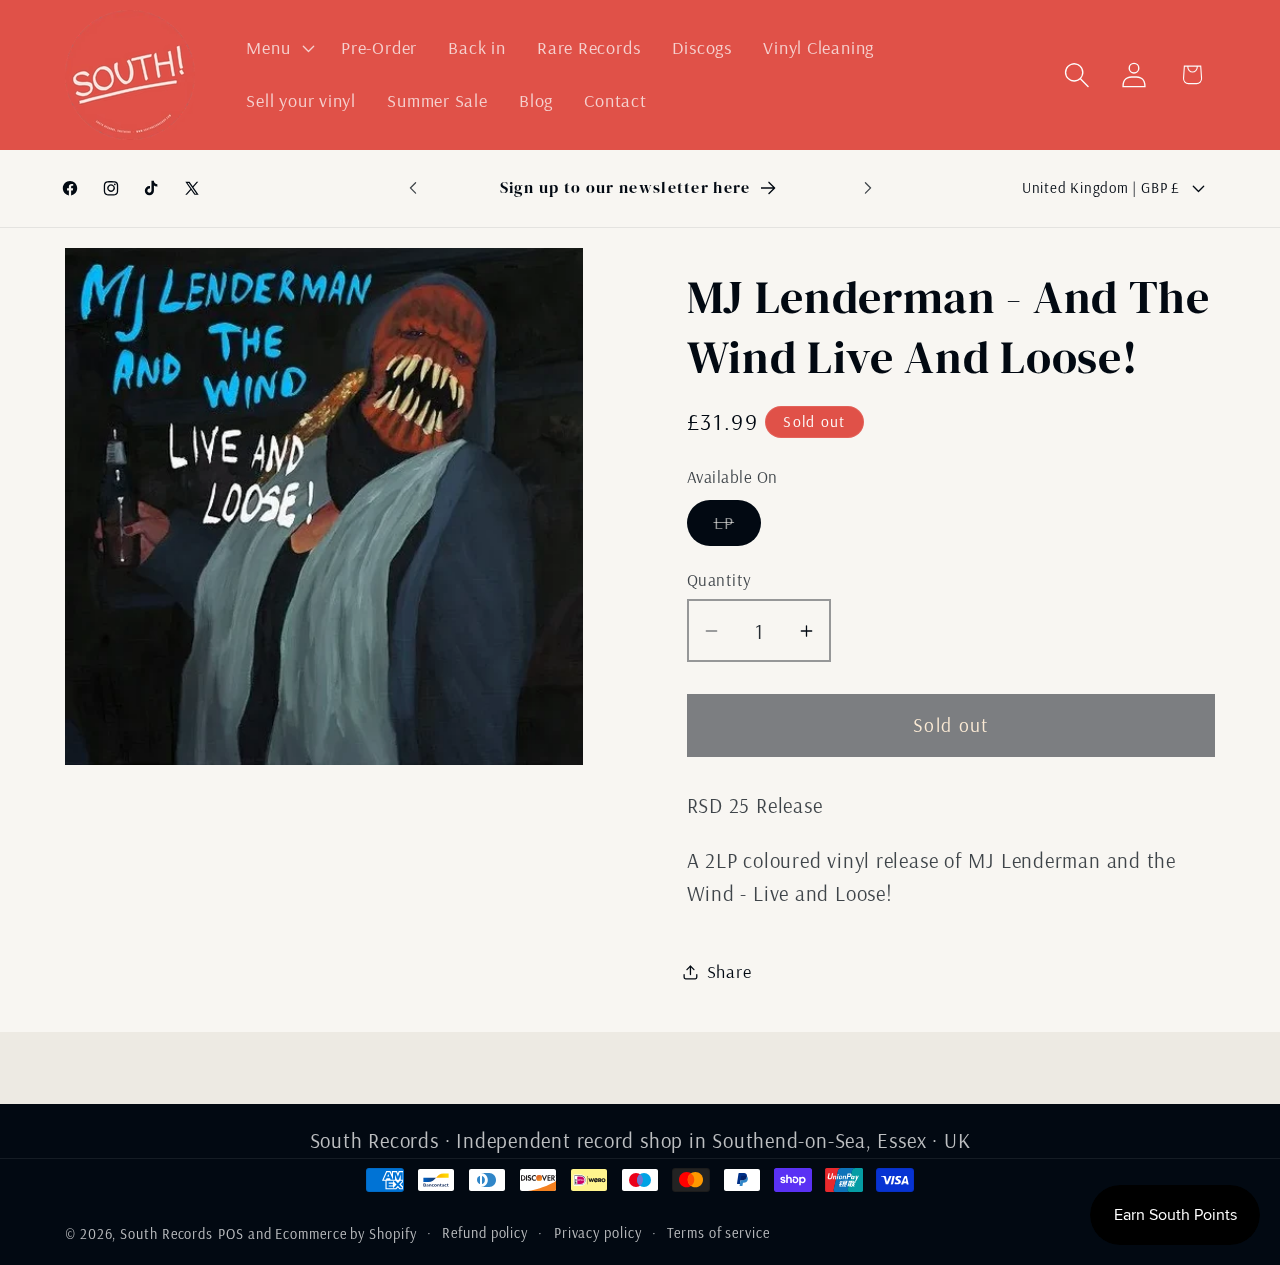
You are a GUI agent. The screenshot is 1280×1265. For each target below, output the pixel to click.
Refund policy (485, 1233)
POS (231, 1234)
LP (738, 528)
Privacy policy (598, 1233)
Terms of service (718, 1233)
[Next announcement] (868, 187)
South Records (166, 1234)
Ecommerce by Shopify (345, 1234)
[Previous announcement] (413, 187)
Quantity (719, 579)
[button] (278, 48)
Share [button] (729, 971)
